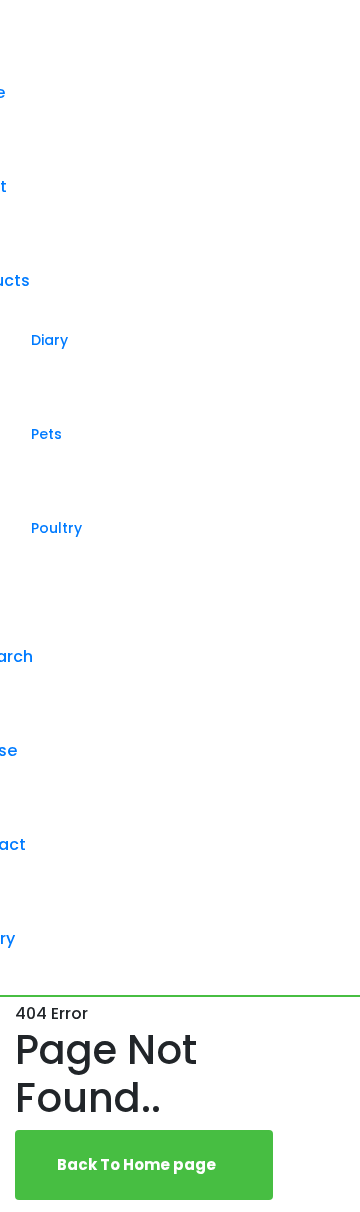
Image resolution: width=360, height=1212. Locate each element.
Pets (46, 434)
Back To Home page (138, 1164)
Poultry (56, 528)
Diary (49, 340)
